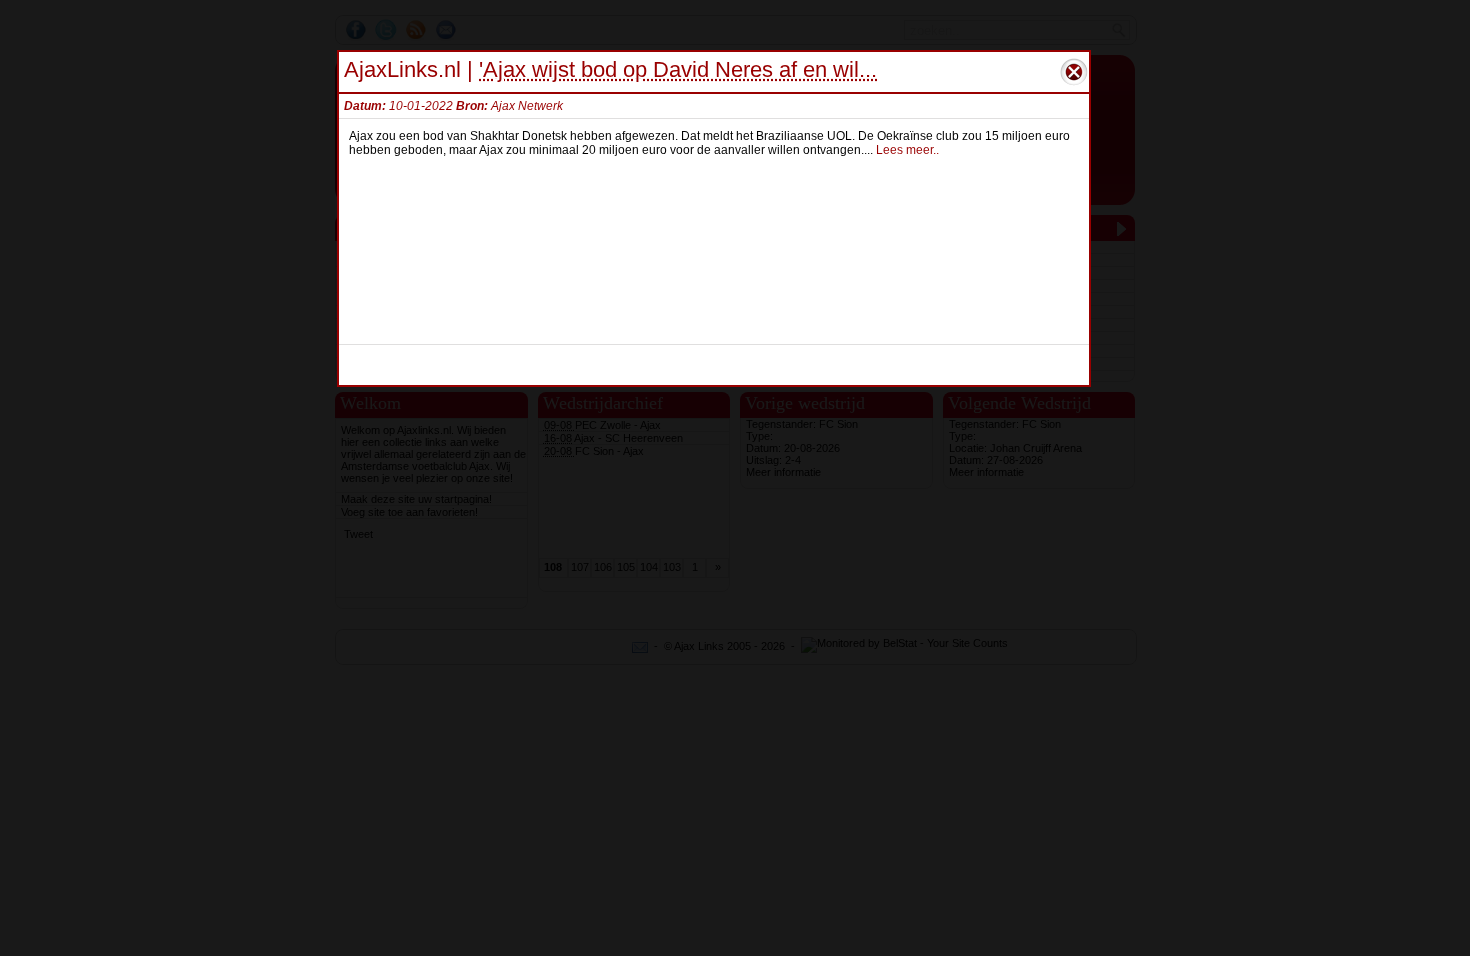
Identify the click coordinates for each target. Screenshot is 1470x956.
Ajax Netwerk (527, 106)
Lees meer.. (907, 150)
